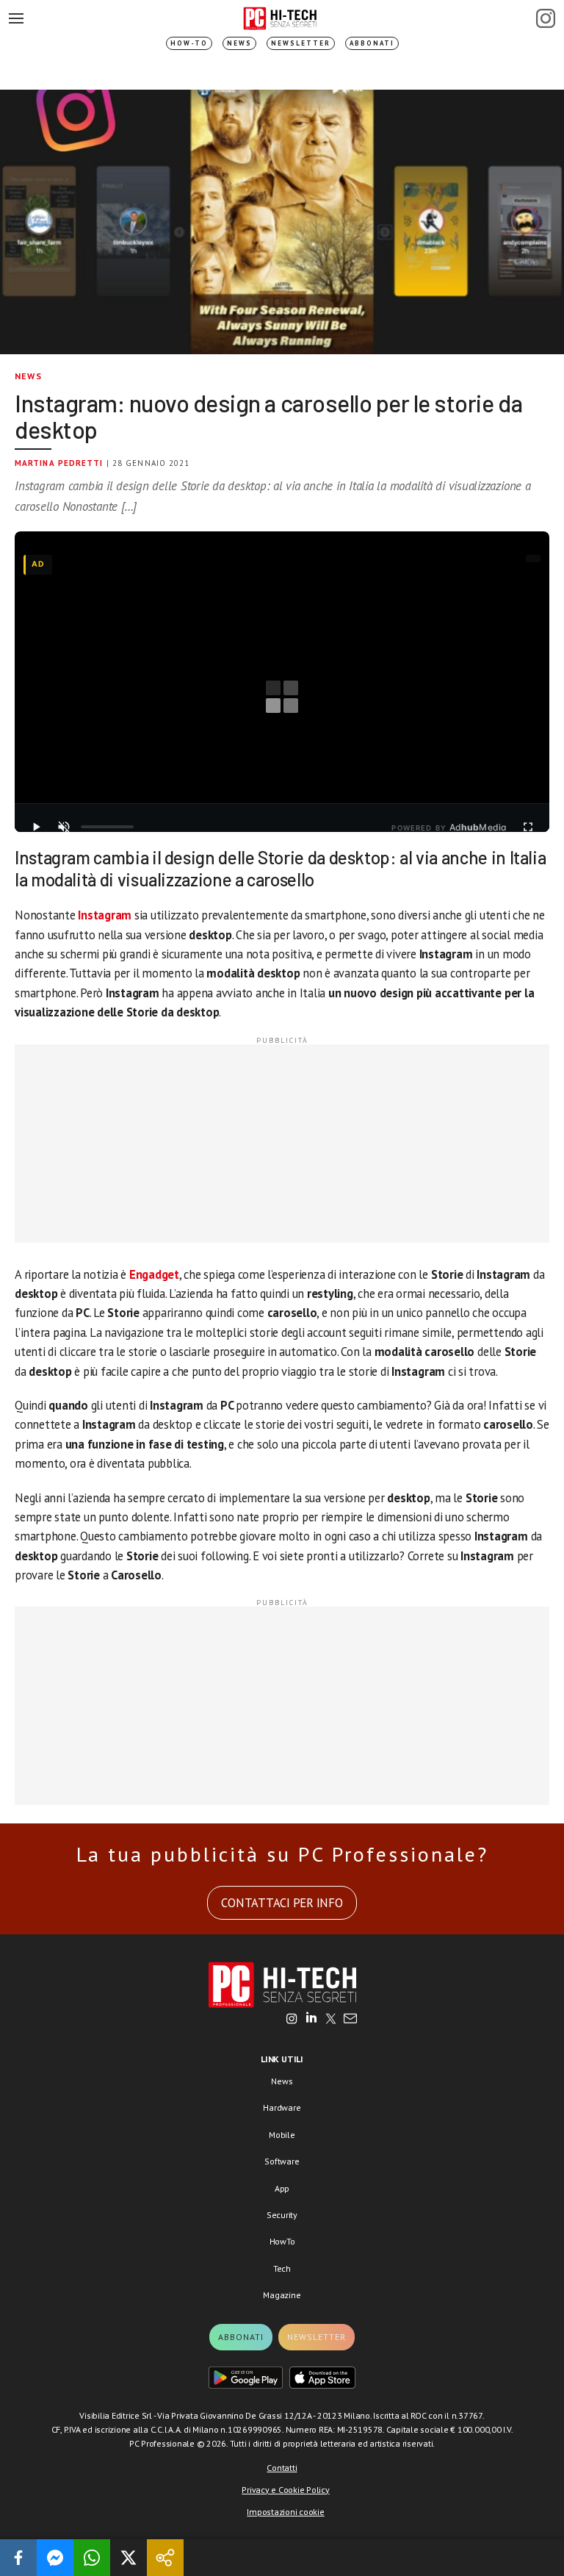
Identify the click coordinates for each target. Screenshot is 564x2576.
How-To (189, 43)
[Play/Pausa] (36, 827)
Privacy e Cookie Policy (285, 2490)
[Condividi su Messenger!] (55, 2558)
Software (282, 2161)
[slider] (107, 827)
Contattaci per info (282, 1903)
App (282, 2188)
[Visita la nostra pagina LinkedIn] (311, 2020)
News (239, 43)
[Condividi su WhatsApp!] (92, 2558)
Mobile (282, 2135)
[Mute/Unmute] (64, 827)
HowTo (282, 2241)
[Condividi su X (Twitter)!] (129, 2558)
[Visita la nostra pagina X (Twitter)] (331, 2020)
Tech (282, 2268)
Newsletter (301, 43)
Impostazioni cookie (285, 2512)
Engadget (154, 1274)
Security (282, 2215)
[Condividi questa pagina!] (165, 2558)
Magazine (282, 2295)
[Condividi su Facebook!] (18, 2558)
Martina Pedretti (59, 463)
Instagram (105, 915)
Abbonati (372, 43)
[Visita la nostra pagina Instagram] (292, 2020)
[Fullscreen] (528, 827)
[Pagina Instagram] (546, 18)
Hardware (282, 2107)
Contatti (282, 2468)
